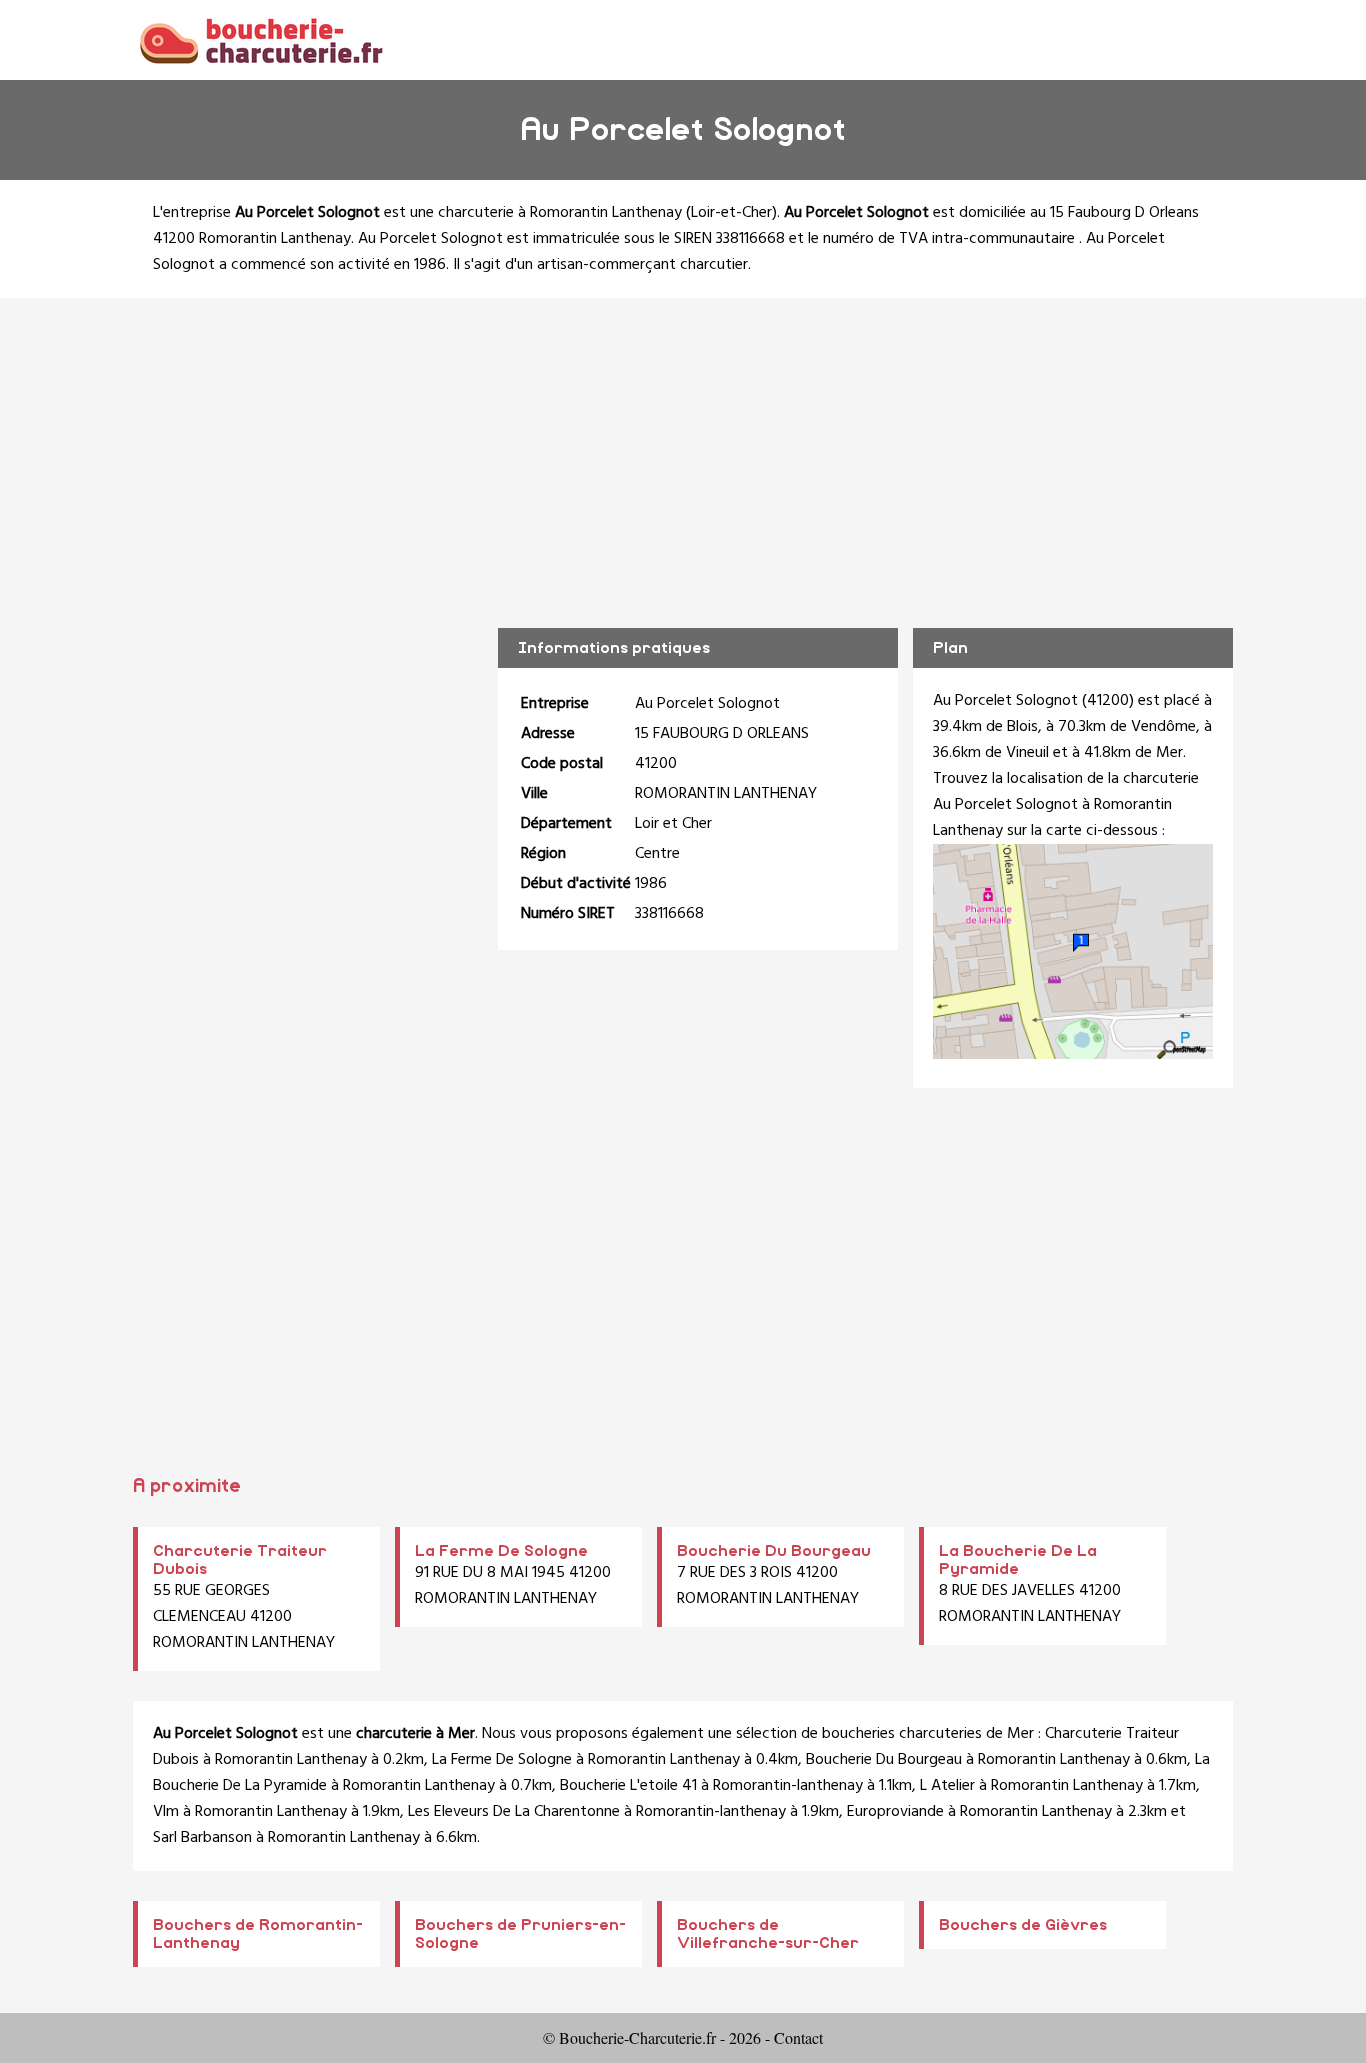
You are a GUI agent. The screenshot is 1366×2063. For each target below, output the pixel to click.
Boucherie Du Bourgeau (774, 1551)
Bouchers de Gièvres (1023, 1925)
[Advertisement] (683, 448)
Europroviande (895, 1812)
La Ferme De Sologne (501, 1551)
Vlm (166, 1812)
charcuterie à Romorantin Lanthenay (560, 213)
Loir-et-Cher (731, 213)
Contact (798, 2037)
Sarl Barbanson (202, 1838)
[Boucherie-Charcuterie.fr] (260, 39)
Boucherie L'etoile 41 (628, 1786)
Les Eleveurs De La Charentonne (514, 1812)
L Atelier (947, 1786)
